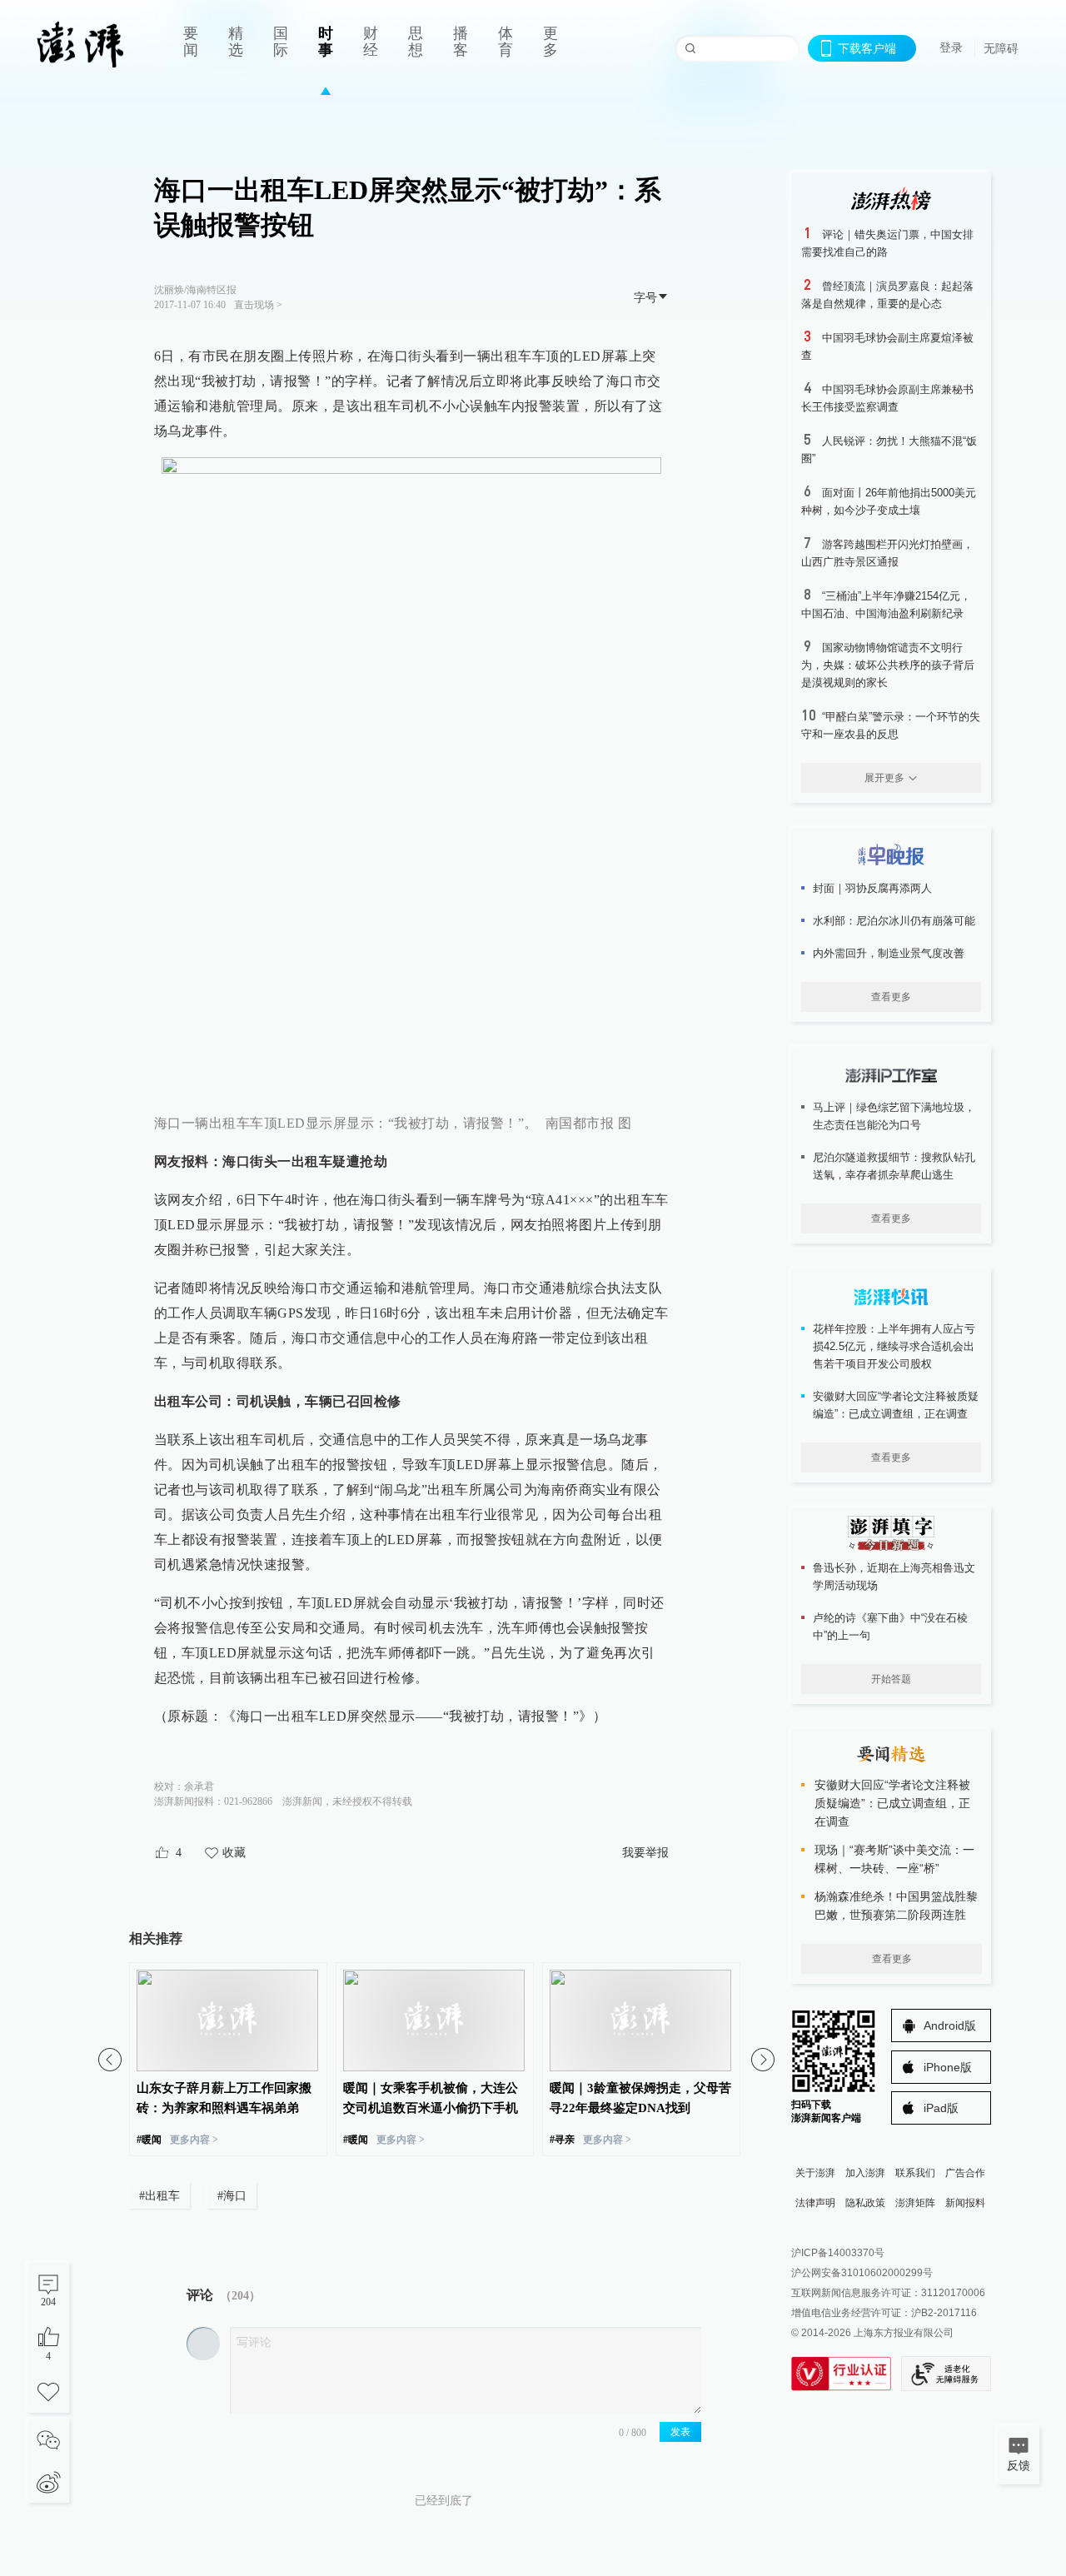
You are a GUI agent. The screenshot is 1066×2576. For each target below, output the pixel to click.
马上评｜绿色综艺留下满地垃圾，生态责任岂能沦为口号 (894, 1116)
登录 (951, 47)
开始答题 (891, 1679)
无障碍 (1001, 48)
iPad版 (941, 2108)
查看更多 (891, 997)
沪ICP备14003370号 (838, 2253)
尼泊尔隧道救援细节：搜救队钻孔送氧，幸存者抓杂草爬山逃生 (894, 1166)
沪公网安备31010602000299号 (862, 2273)
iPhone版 (948, 2067)
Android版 (950, 2025)
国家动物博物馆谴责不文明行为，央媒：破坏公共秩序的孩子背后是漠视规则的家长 (888, 665)
